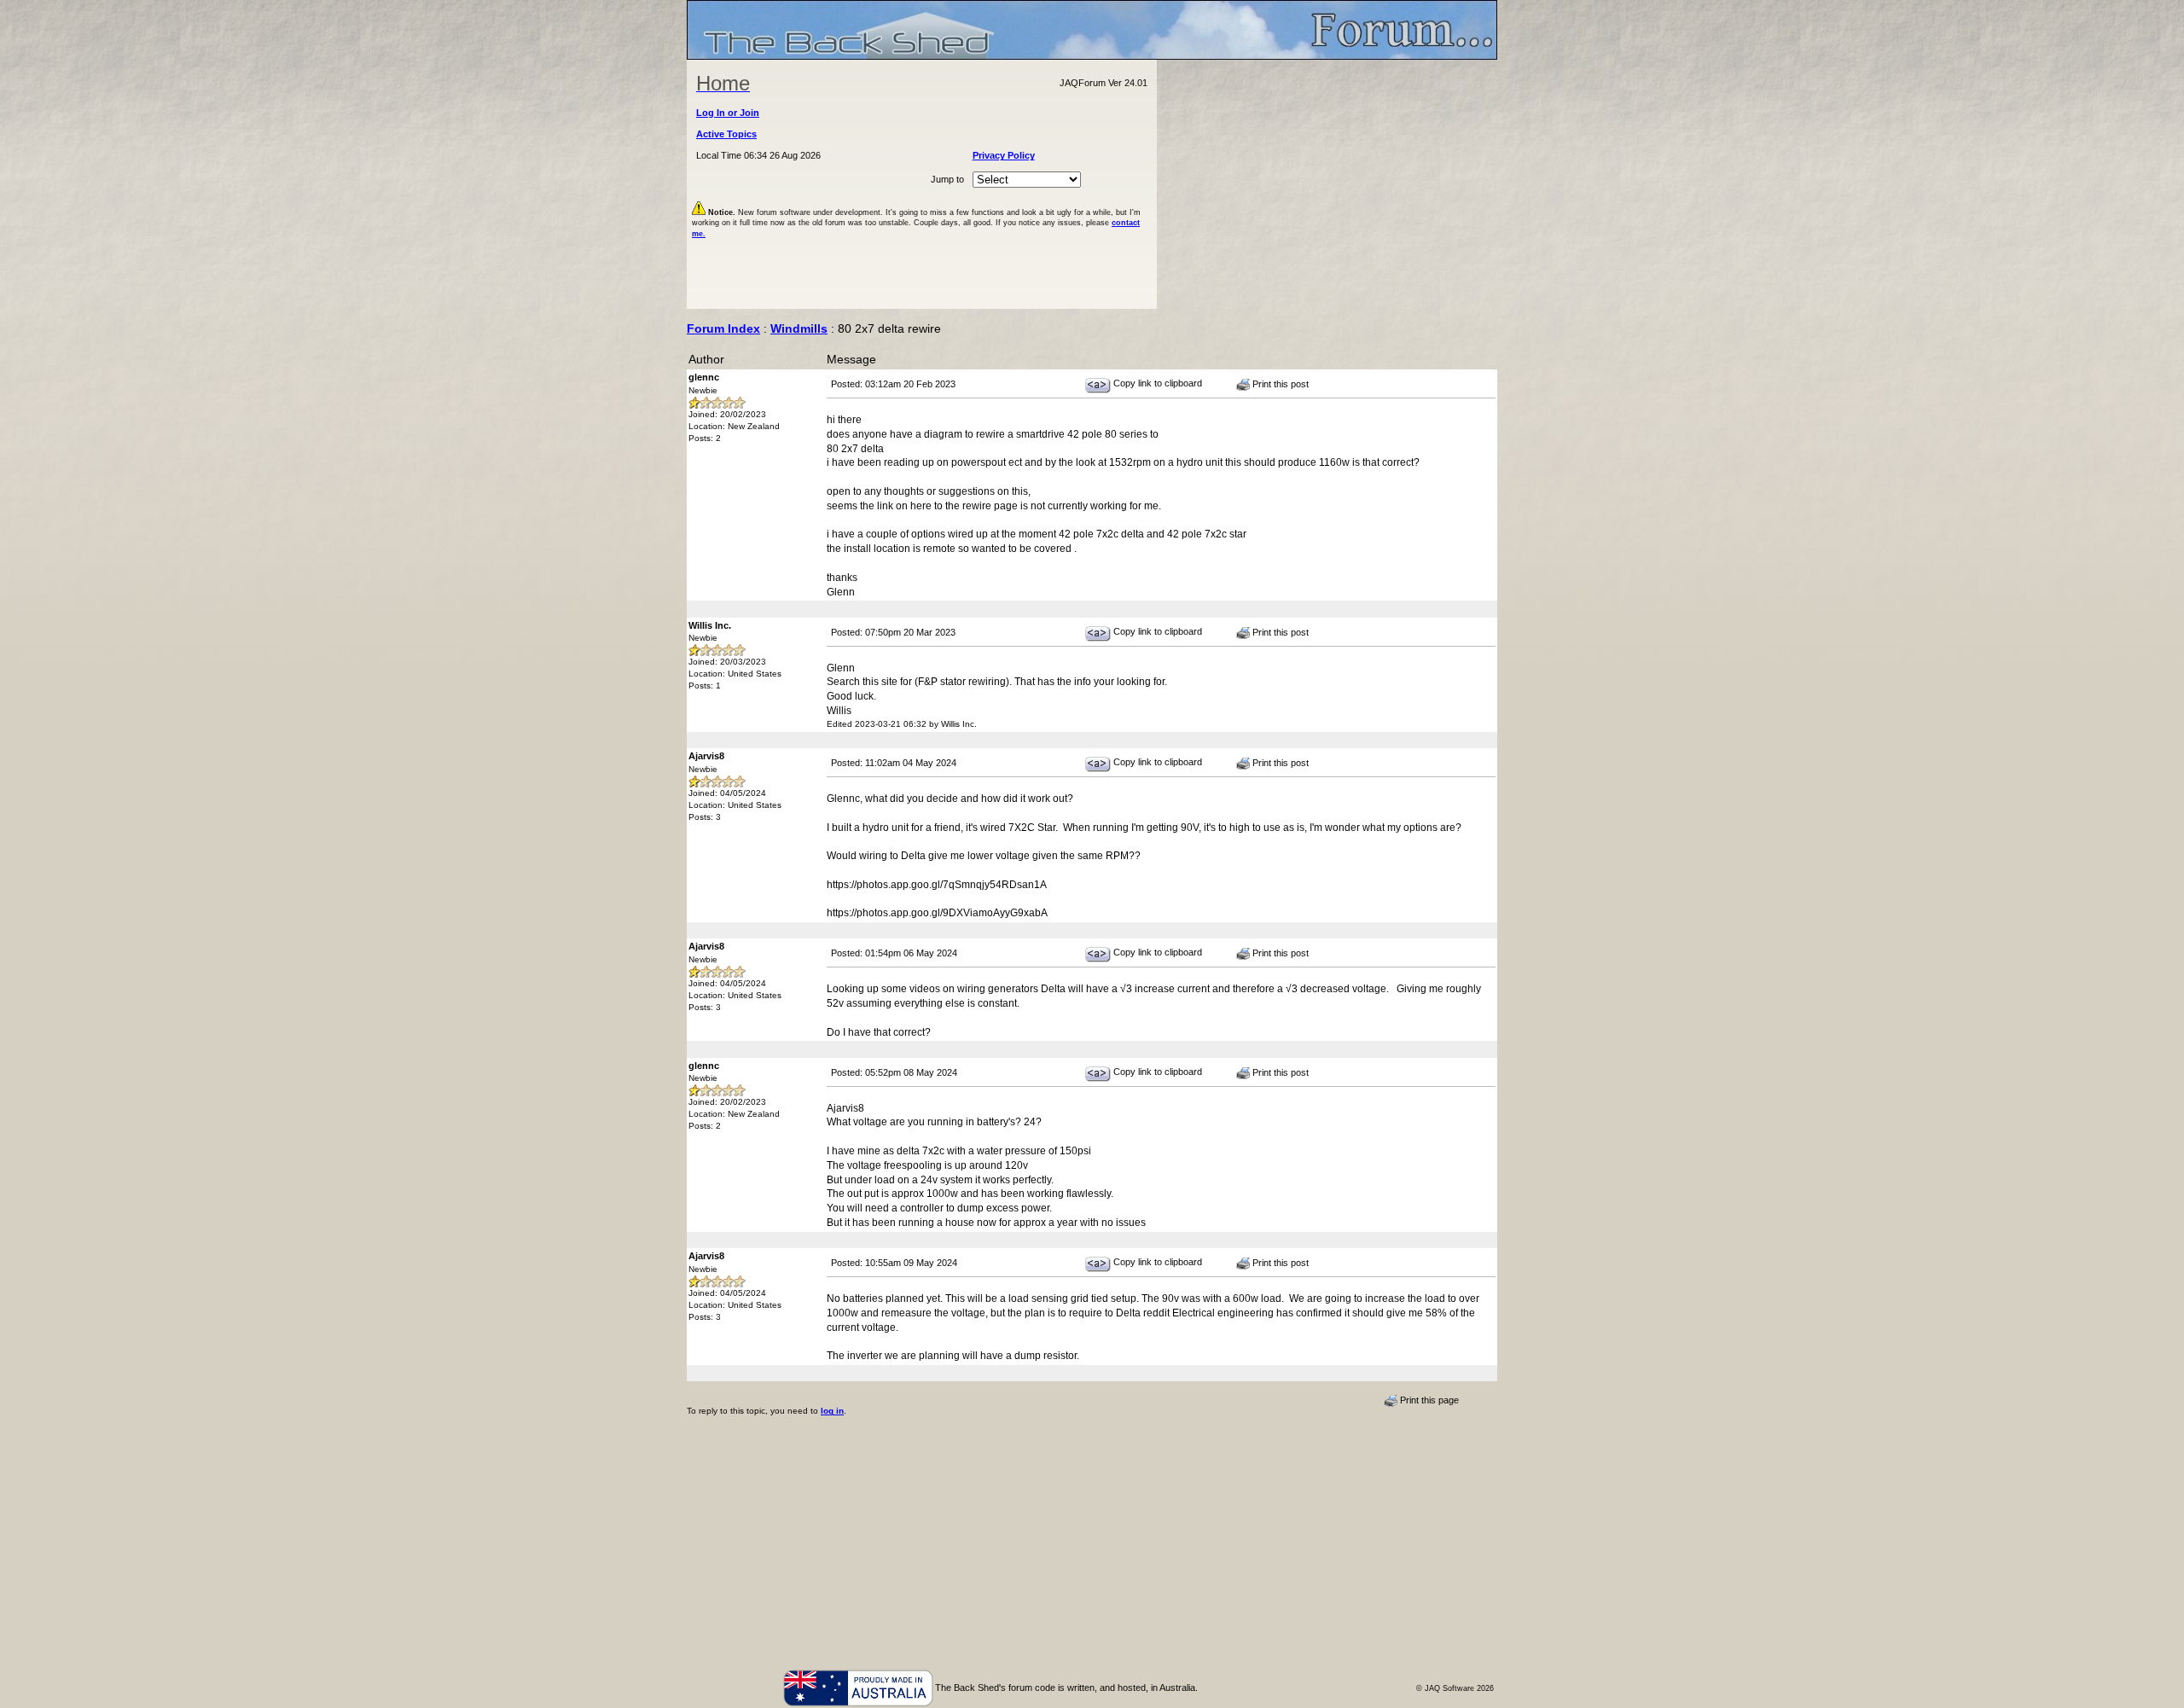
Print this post (1279, 384)
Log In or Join (728, 113)
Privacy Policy (1004, 155)
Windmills (799, 328)
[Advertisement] (1327, 184)
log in (832, 1411)
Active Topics (726, 134)
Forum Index (723, 328)
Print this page (1428, 1400)
